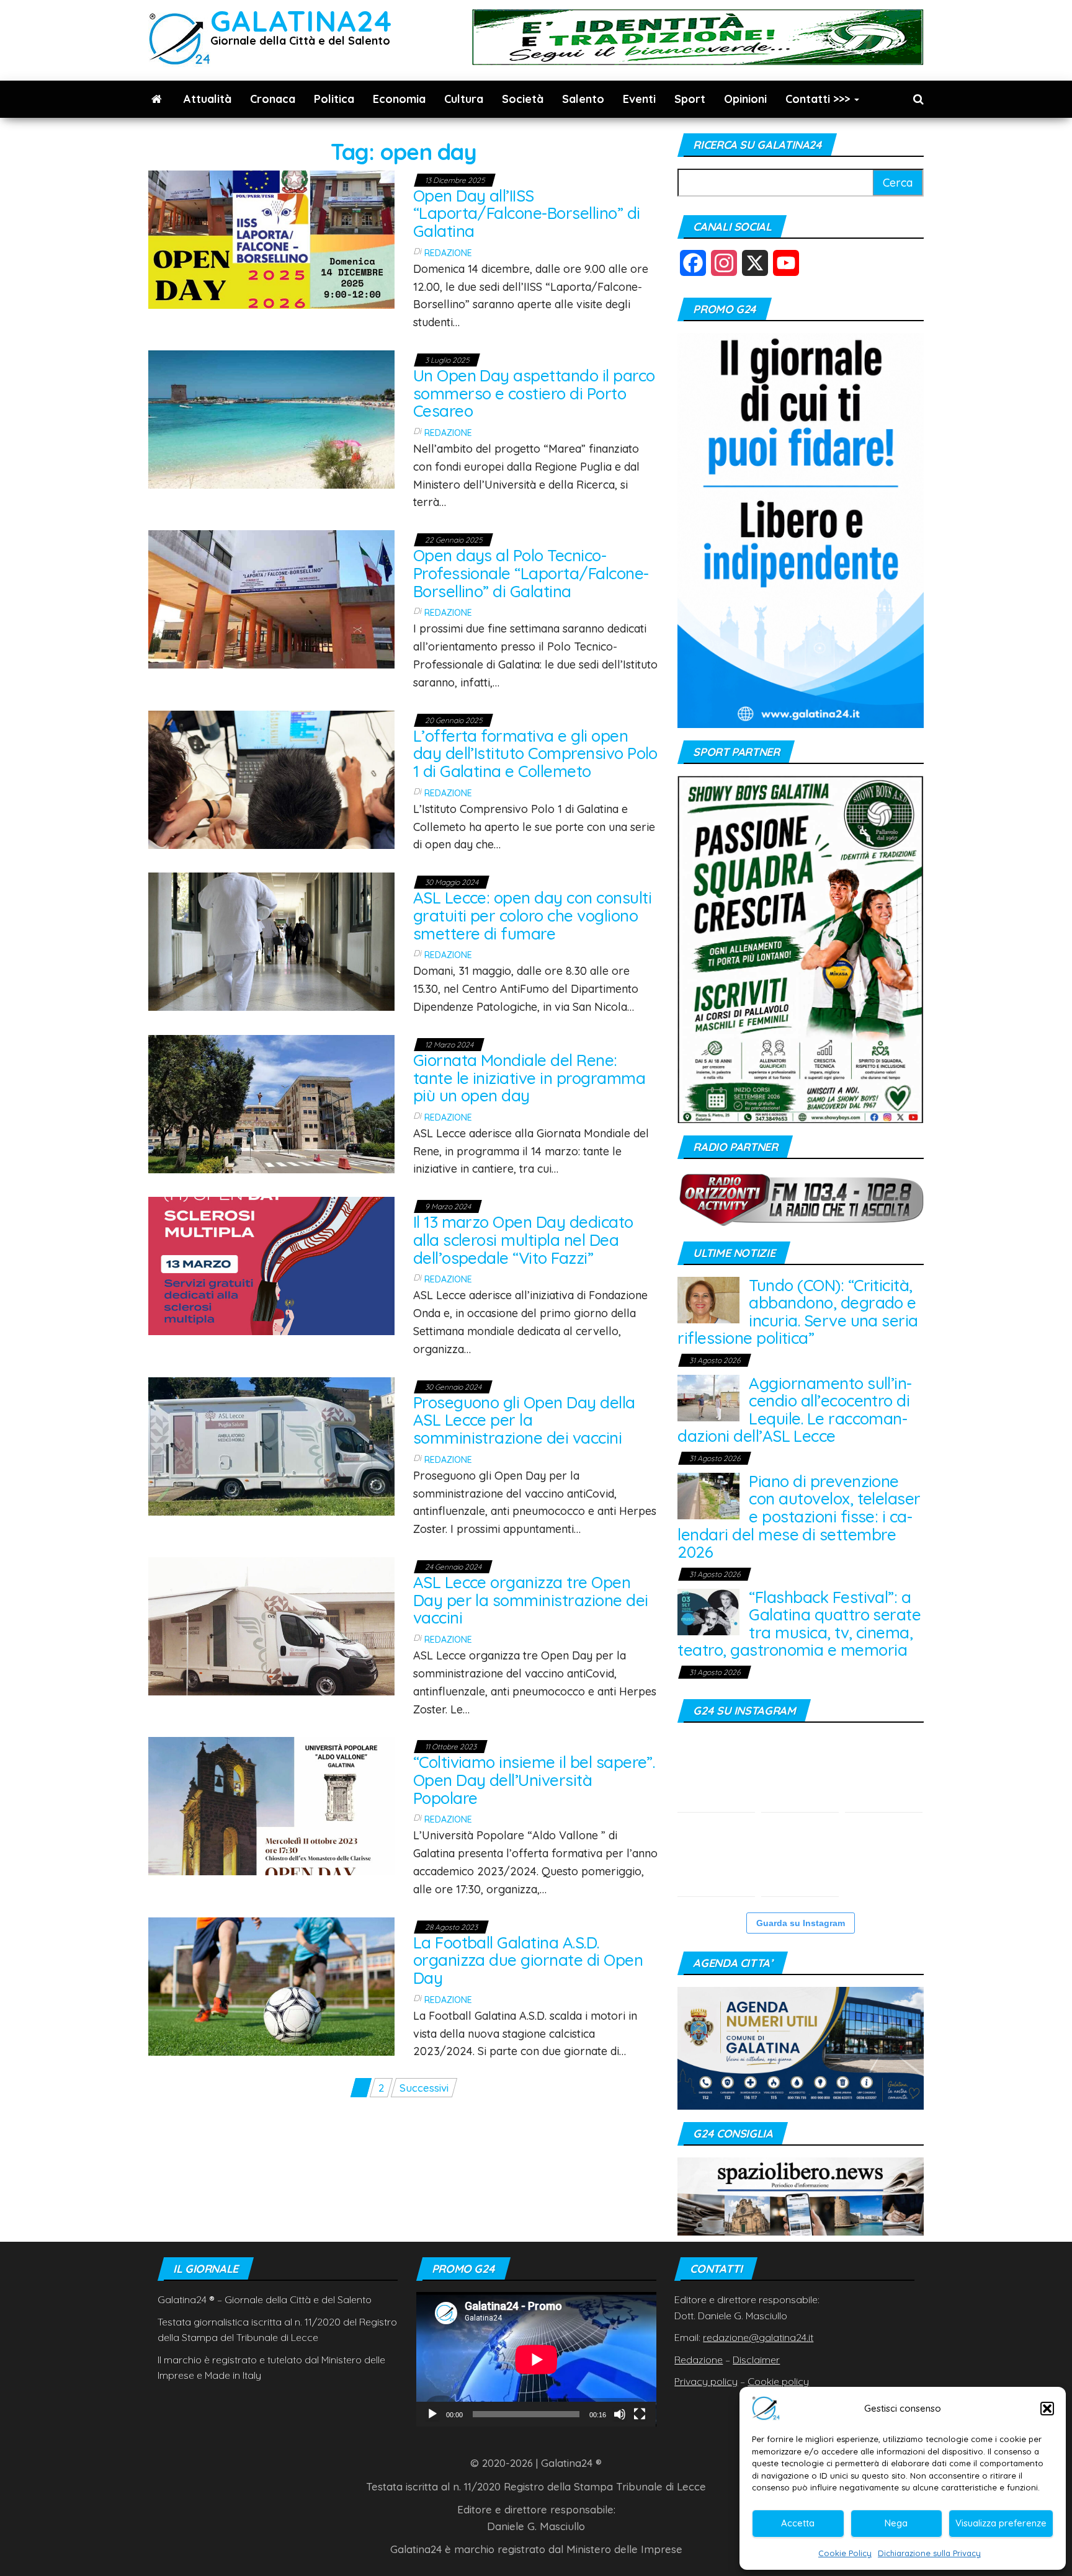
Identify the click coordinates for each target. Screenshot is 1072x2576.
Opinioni (745, 99)
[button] (1047, 2409)
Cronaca (273, 99)
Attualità (208, 99)
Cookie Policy (845, 2553)
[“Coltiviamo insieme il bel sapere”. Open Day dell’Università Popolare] (271, 1805)
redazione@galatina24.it (758, 2337)
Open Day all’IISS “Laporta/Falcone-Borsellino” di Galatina (527, 213)
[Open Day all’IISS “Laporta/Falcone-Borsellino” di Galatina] (271, 238)
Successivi (424, 2088)
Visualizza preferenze (1001, 2523)
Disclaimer (756, 2360)
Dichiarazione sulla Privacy (929, 2553)
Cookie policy (778, 2381)
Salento (583, 99)
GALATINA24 (301, 21)
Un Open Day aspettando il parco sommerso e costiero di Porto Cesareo (534, 393)
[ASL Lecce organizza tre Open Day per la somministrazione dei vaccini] (271, 1625)
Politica (334, 99)
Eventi (639, 99)
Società (523, 99)
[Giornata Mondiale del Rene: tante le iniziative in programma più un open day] (271, 1103)
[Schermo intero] (640, 2414)
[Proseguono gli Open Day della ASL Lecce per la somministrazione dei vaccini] (271, 1445)
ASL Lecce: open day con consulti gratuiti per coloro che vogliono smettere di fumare (532, 915)
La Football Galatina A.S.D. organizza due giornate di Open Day (528, 1960)
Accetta (798, 2523)
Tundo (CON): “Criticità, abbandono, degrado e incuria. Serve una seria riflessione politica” (798, 1312)
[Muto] (620, 2414)
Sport (690, 99)
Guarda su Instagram (801, 1923)
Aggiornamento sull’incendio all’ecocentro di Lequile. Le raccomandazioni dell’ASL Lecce (795, 1410)
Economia (399, 99)
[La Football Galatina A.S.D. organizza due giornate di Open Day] (271, 1985)
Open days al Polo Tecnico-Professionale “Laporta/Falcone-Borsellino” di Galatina (531, 573)
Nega (896, 2523)
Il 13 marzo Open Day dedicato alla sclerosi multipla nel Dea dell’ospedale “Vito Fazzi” (523, 1240)
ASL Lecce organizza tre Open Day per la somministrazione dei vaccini (531, 1600)
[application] (536, 2359)
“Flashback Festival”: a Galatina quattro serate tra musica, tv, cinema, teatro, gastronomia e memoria (799, 1624)
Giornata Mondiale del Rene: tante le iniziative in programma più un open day (529, 1078)
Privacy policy (706, 2381)
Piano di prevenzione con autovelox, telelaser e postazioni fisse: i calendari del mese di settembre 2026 (799, 1517)
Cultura (464, 99)
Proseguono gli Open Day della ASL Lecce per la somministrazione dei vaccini (524, 1420)
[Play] (432, 2414)
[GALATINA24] (157, 99)
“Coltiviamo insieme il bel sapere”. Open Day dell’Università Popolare (534, 1780)
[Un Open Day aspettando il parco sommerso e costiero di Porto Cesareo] (271, 418)
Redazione (448, 253)
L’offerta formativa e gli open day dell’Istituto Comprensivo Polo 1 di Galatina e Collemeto (535, 753)
